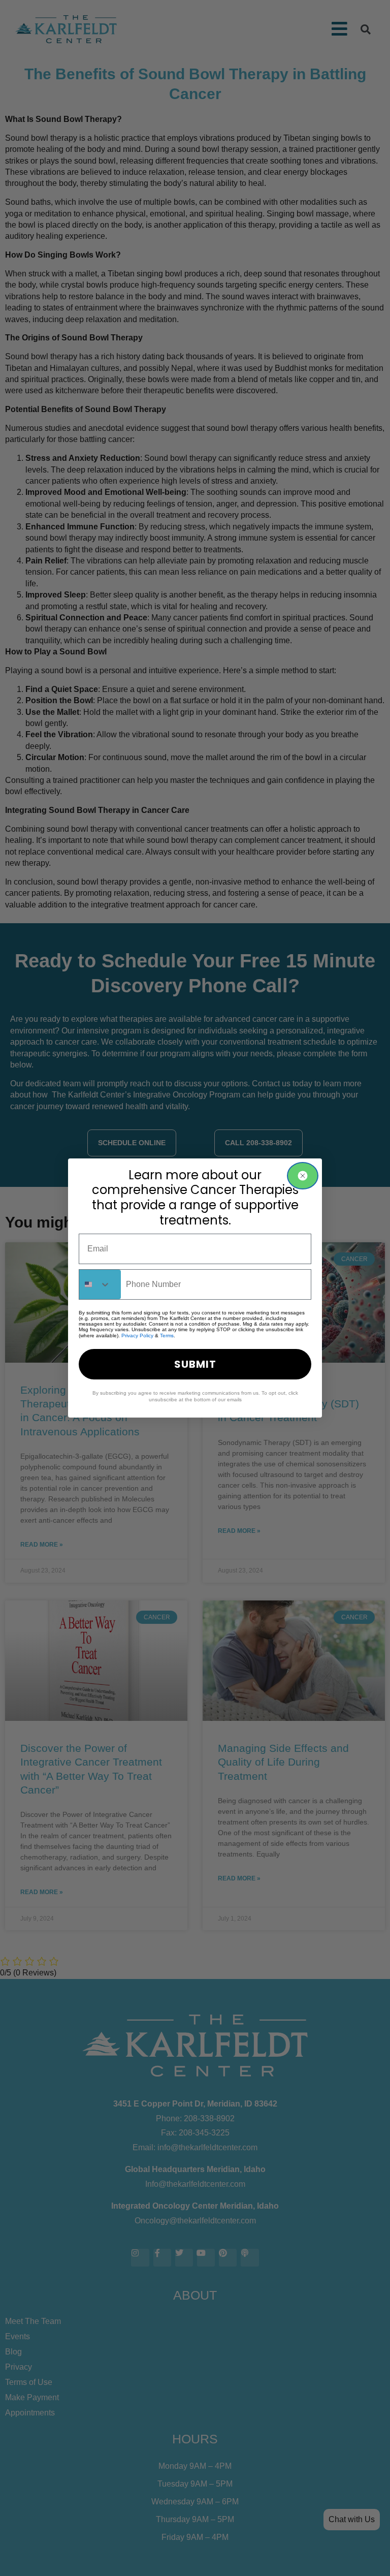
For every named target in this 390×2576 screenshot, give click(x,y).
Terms (167, 1336)
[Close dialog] (303, 1176)
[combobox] (100, 1284)
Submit (195, 1364)
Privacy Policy (137, 1336)
